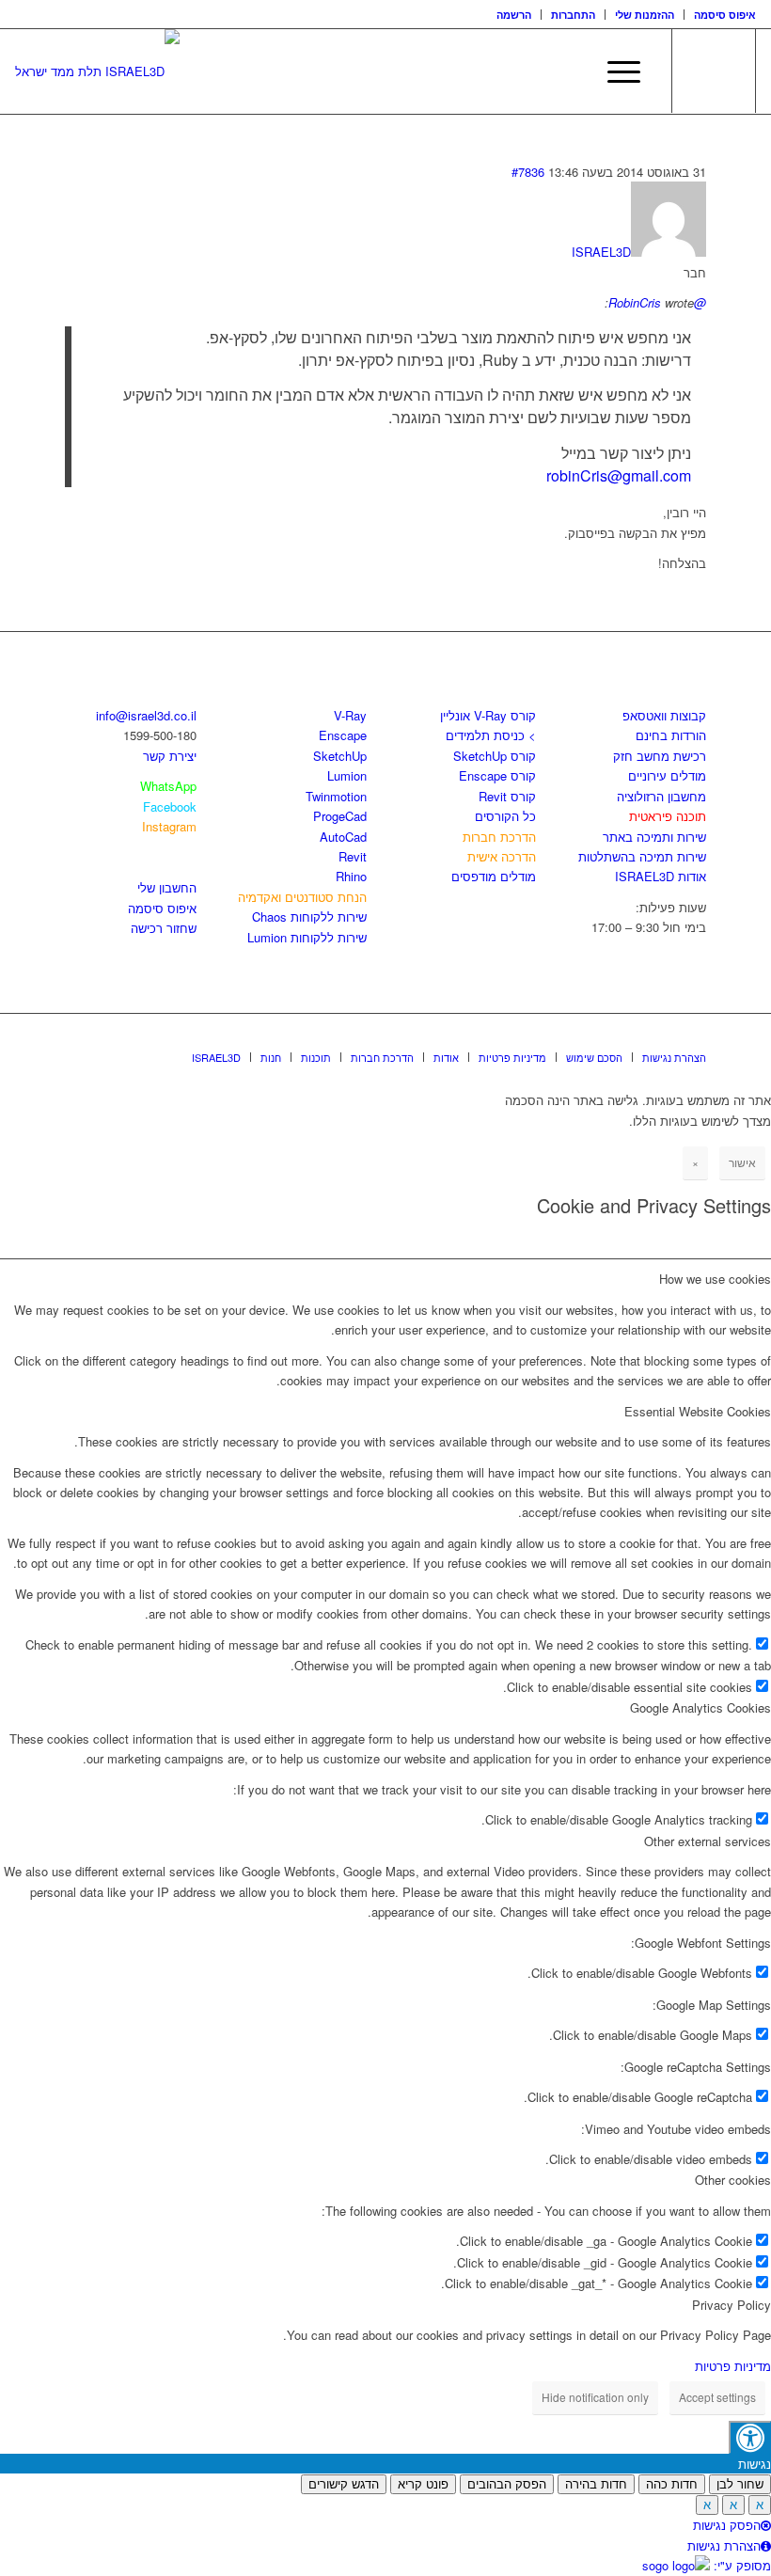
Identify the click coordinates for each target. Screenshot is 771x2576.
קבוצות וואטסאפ (664, 715)
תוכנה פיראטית (668, 816)
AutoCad (343, 837)
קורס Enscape (497, 775)
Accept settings (717, 2397)
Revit (353, 856)
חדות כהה (672, 2484)
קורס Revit (507, 796)
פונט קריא (423, 2484)
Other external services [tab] (708, 1841)
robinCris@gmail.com (619, 475)
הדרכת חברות (499, 837)
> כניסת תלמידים (491, 735)
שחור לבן (740, 2484)
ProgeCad (340, 816)
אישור (742, 1162)
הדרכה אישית (502, 856)
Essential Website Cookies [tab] (698, 1411)
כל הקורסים (505, 816)
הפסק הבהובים (507, 2484)
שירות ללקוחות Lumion (307, 937)
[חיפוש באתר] (570, 71)
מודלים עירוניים (667, 775)
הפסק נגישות (727, 2525)
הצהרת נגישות (724, 2545)
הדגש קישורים (344, 2484)
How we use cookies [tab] (715, 1279)
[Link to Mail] (692, 1037)
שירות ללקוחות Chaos (309, 917)
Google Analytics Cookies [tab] (700, 1707)
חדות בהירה (596, 2484)
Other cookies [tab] (733, 2180)
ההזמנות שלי (645, 15)
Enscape (343, 735)
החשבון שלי (167, 887)
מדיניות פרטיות (733, 2366)
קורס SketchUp (495, 756)
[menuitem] (514, 15)
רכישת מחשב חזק (660, 756)
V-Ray (350, 715)
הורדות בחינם (671, 735)
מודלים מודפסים (494, 876)
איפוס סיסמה (725, 15)
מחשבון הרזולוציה (661, 796)
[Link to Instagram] (664, 1037)
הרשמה (514, 15)
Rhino (351, 876)
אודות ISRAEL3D (661, 876)
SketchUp (340, 756)
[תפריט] (614, 71)
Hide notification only (595, 2397)
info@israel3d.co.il (146, 715)
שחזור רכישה (164, 928)
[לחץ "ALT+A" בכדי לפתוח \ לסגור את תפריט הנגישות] (750, 2437)
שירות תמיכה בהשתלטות (642, 856)
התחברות (573, 15)
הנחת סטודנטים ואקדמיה (302, 897)
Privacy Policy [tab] (732, 2305)
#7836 (528, 172)
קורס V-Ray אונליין (488, 715)
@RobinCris (657, 302)
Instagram (169, 826)
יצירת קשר (170, 756)
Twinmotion (336, 796)
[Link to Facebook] (636, 1037)
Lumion (347, 775)
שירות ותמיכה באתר (654, 837)
